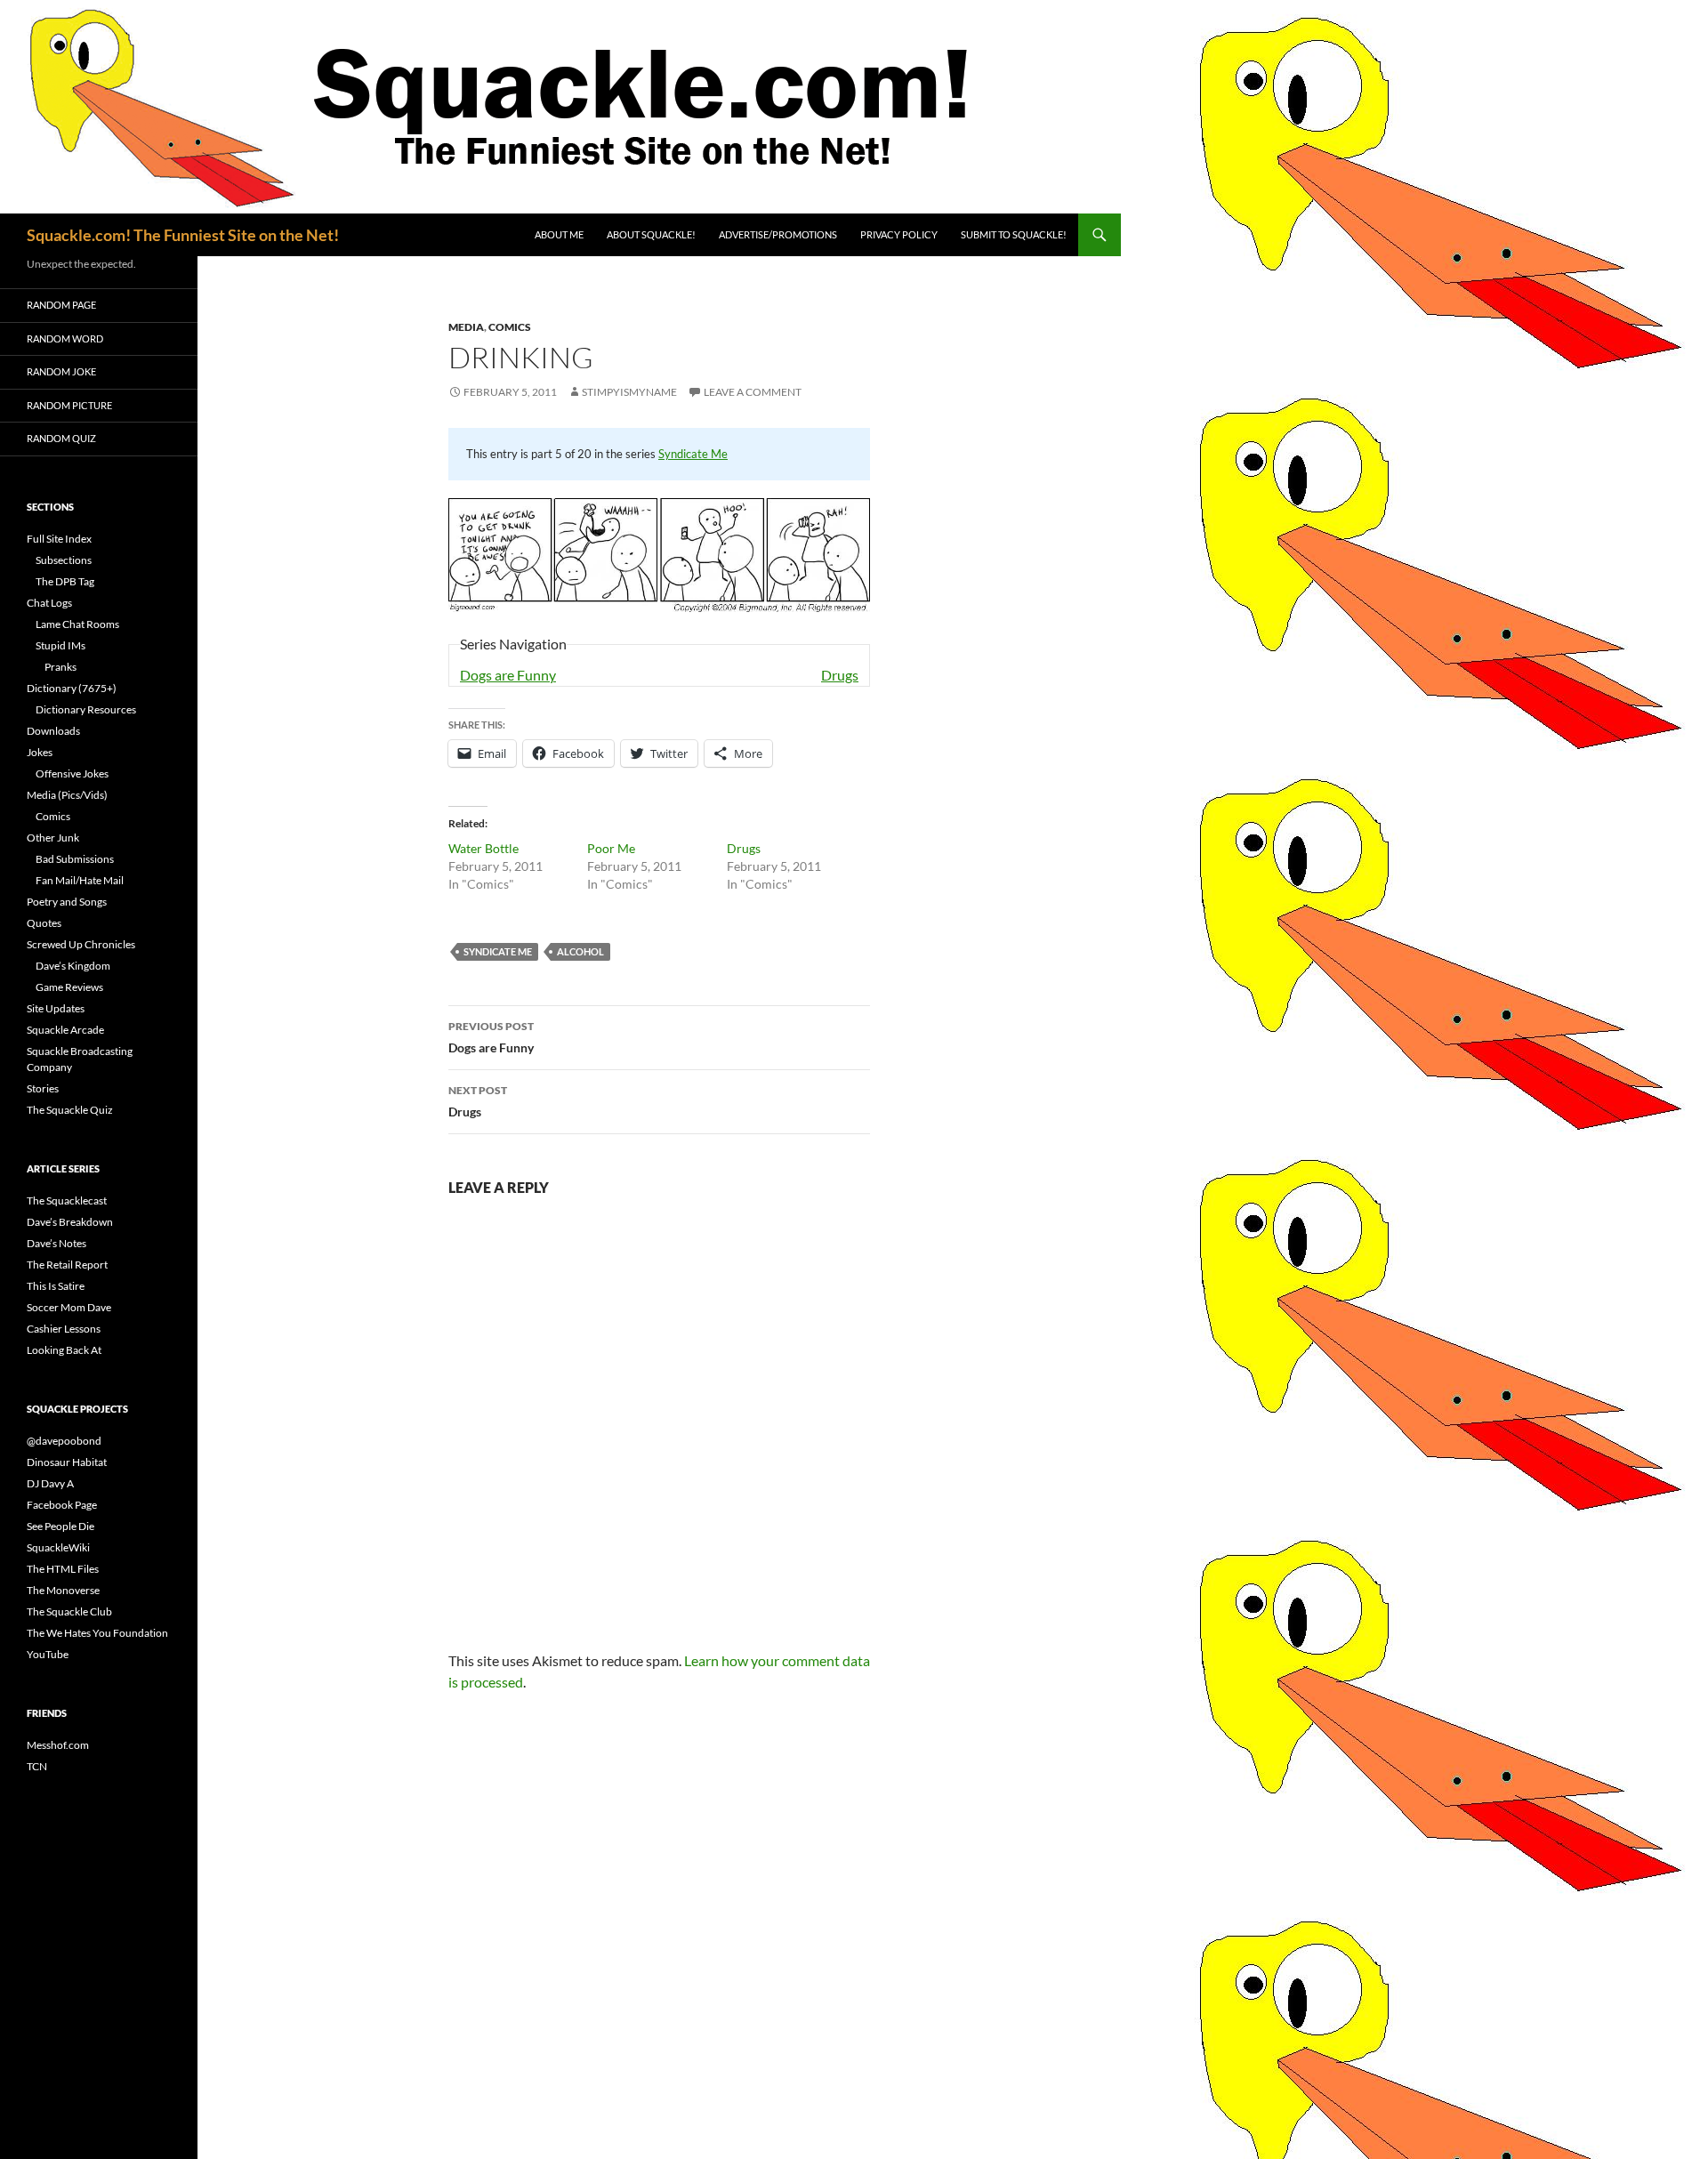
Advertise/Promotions (778, 234)
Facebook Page (62, 1505)
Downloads (53, 731)
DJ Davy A (50, 1483)
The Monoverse (63, 1590)
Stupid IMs (60, 645)
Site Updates (56, 1008)
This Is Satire (56, 1286)
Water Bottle (483, 848)
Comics (510, 327)
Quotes (44, 923)
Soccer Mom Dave (69, 1307)
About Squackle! (651, 234)
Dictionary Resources (86, 709)
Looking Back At (64, 1350)
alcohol (580, 951)
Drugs (840, 675)
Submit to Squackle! (1014, 234)
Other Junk (53, 838)
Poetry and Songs (67, 902)
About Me (559, 234)
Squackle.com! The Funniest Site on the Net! (183, 235)
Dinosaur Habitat (67, 1462)
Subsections (64, 560)
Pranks (60, 667)
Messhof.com (58, 1745)
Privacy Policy (899, 234)
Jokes (40, 752)
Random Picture (69, 405)
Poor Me (611, 848)
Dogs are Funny (508, 675)
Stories (43, 1088)
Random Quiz (61, 438)
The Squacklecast (67, 1200)
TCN (37, 1766)
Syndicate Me (693, 454)
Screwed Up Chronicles (81, 944)
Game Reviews (69, 987)
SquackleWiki (58, 1547)
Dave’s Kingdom (73, 966)
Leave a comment (753, 392)
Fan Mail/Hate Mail (80, 880)
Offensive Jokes (72, 773)
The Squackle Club (69, 1611)
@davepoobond (64, 1441)
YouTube (48, 1654)
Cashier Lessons (64, 1329)
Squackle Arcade (65, 1030)
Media (466, 327)
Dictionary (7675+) (72, 688)
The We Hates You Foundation (97, 1633)
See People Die (60, 1526)
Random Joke (61, 371)
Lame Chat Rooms (77, 624)
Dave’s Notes (56, 1243)
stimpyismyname (629, 392)
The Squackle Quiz (70, 1110)
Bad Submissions (75, 859)
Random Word (65, 338)
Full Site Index (59, 539)
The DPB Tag (65, 581)
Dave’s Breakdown (70, 1222)
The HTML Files (63, 1569)
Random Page (61, 305)
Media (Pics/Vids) (67, 795)
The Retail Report (67, 1265)
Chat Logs (49, 603)
